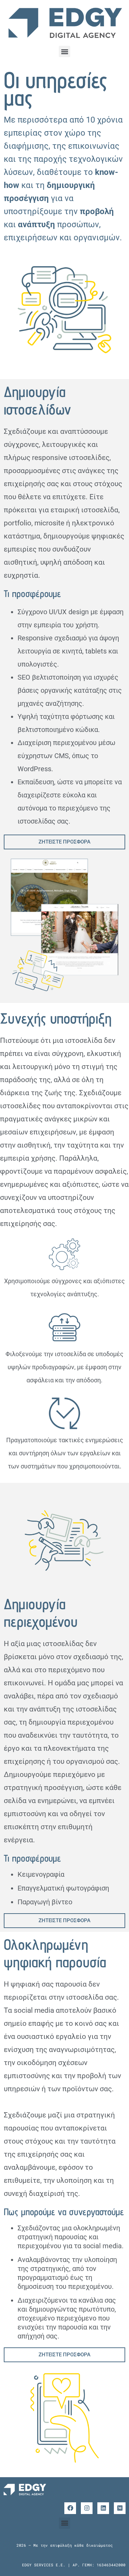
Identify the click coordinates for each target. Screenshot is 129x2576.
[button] (64, 51)
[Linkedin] (103, 2508)
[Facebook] (70, 2508)
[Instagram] (87, 2508)
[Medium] (120, 2508)
